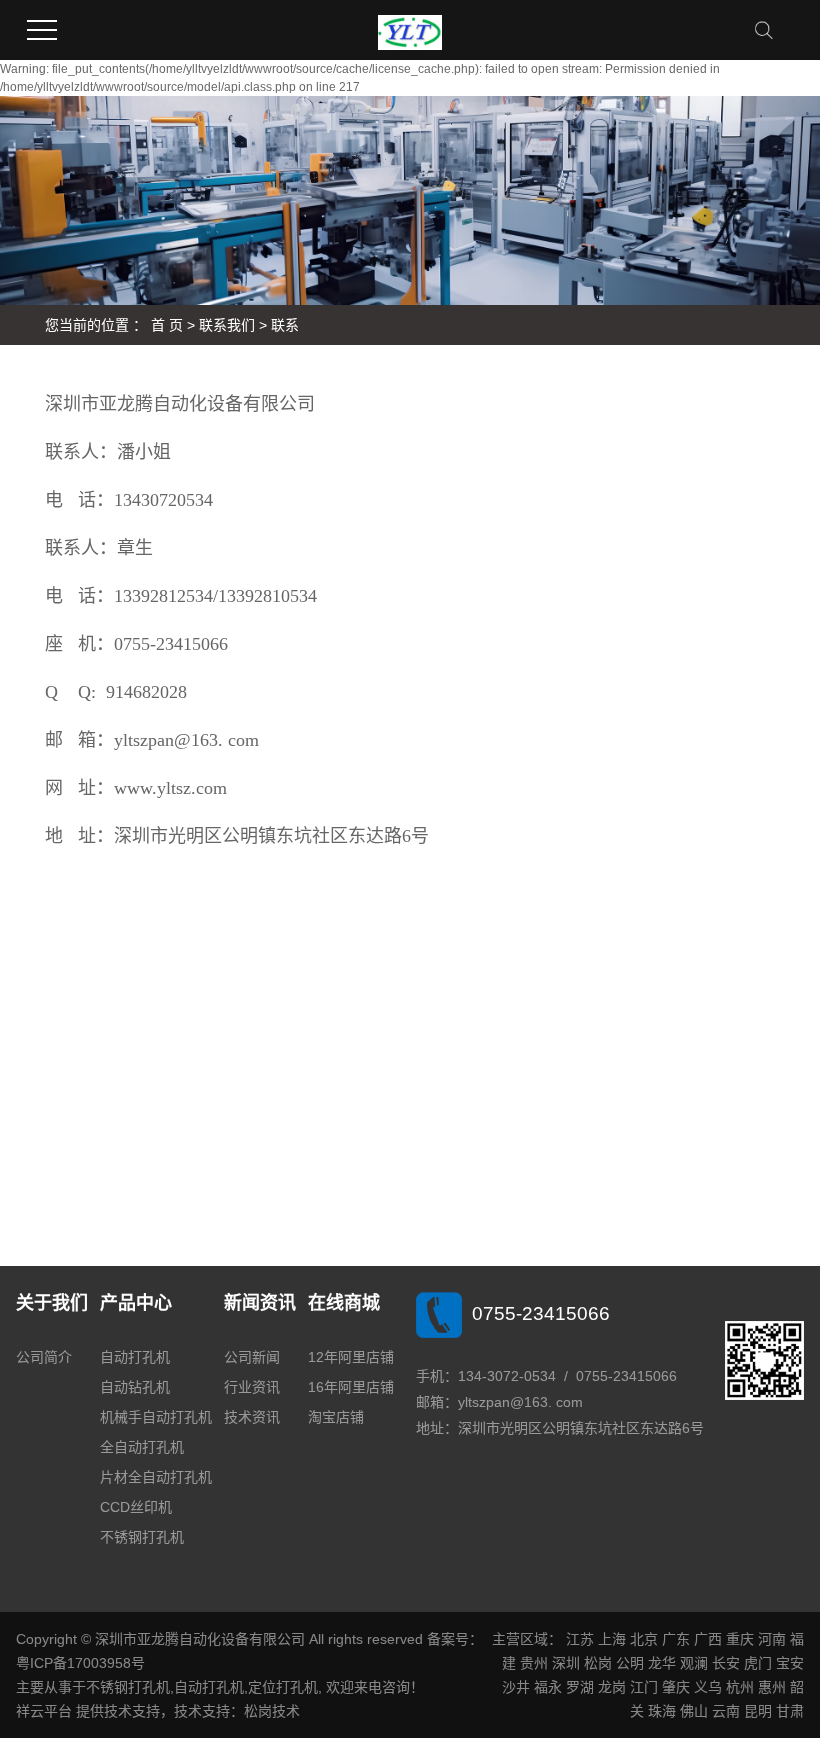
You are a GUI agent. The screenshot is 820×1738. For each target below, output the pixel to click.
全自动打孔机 (142, 1447)
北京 (644, 1639)
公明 (630, 1663)
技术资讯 (252, 1417)
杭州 (740, 1687)
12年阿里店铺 (351, 1357)
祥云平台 (44, 1711)
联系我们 (227, 325)
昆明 (758, 1711)
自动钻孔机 (135, 1387)
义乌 (708, 1687)
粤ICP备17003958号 (80, 1663)
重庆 (740, 1639)
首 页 (167, 325)
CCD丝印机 (136, 1507)
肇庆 (676, 1687)
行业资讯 (252, 1387)
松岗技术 (272, 1711)
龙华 (662, 1663)
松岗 (598, 1663)
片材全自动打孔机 (156, 1477)
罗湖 (580, 1687)
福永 (548, 1687)
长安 (726, 1663)
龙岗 (612, 1687)
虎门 (758, 1663)
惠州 (772, 1687)
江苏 (580, 1639)
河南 (772, 1639)
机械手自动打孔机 (156, 1417)
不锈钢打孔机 (142, 1537)
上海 (612, 1639)
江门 (644, 1687)
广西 (708, 1639)
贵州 (534, 1663)
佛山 (694, 1711)
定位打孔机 (283, 1687)
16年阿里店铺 (351, 1387)
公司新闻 (252, 1357)
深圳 (566, 1663)
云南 (726, 1711)
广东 (676, 1639)
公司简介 (44, 1357)
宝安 (790, 1663)
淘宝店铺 (336, 1417)
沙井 (516, 1687)
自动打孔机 (135, 1357)
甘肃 (790, 1711)
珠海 (662, 1711)
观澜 (694, 1663)
